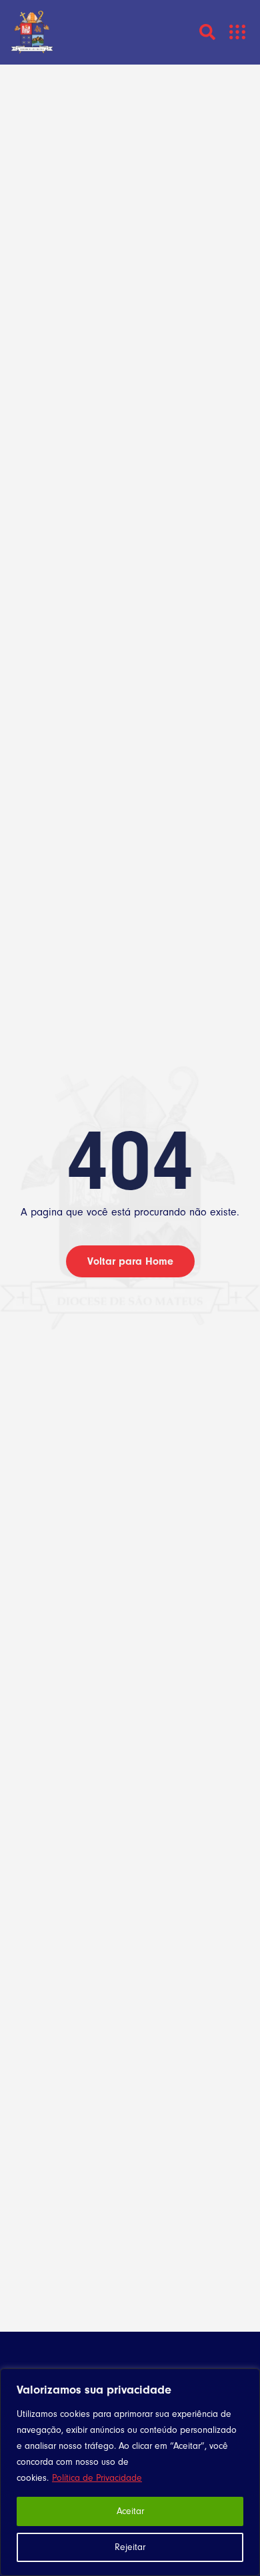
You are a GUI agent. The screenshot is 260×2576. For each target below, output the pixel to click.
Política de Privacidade (97, 2478)
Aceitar (130, 2511)
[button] (238, 32)
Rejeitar (130, 2547)
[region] (130, 2472)
